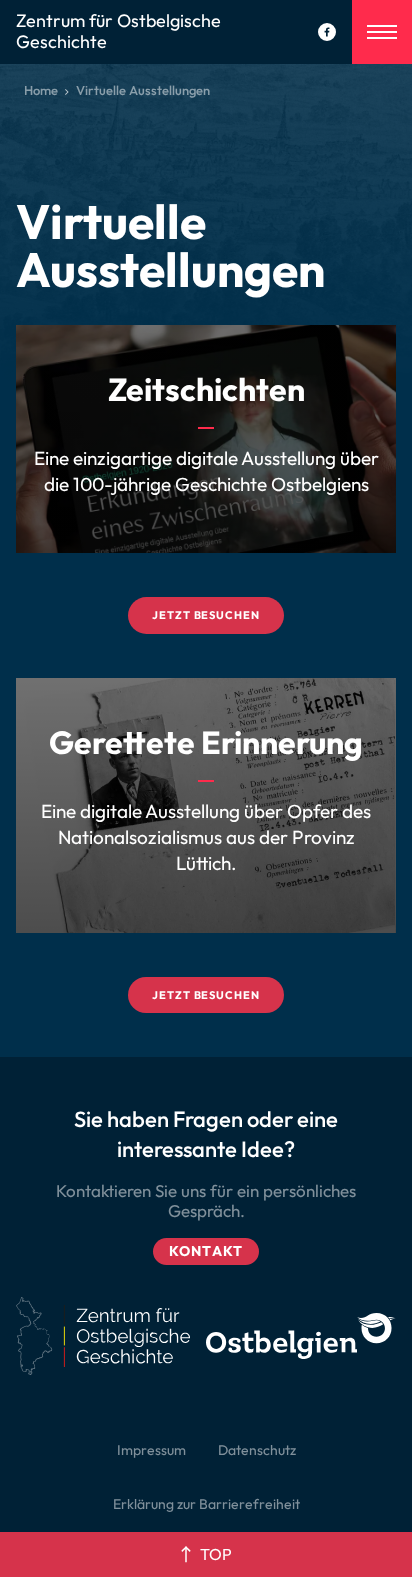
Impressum (151, 1450)
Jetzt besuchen (205, 615)
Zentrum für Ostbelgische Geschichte (118, 32)
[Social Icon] (327, 32)
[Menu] (382, 32)
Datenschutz (257, 1450)
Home (41, 90)
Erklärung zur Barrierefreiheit (206, 1504)
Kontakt (206, 1251)
